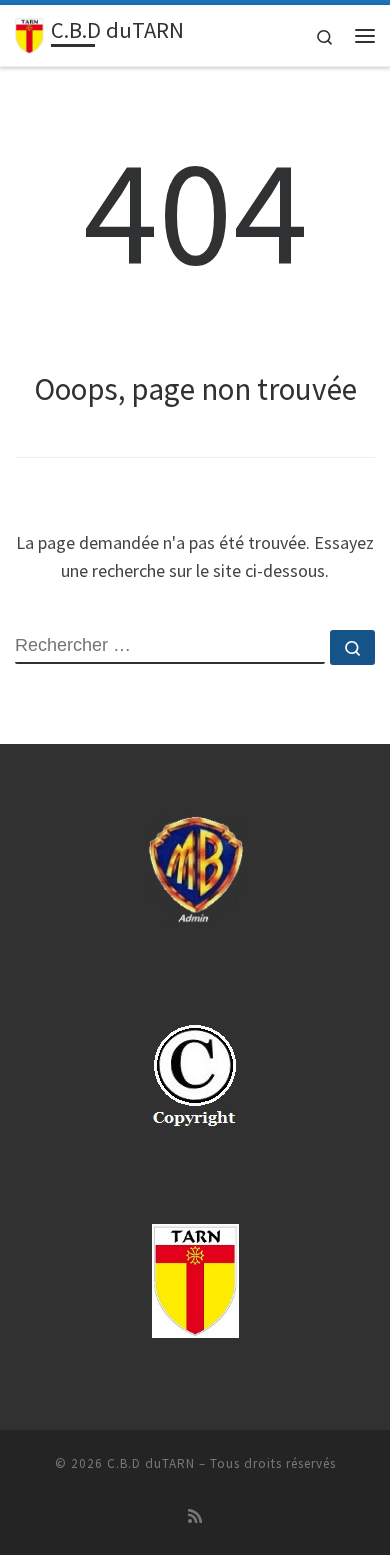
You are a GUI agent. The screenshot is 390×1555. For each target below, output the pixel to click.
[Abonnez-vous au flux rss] (195, 1516)
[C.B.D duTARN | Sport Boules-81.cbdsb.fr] (29, 33)
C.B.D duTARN (151, 1463)
